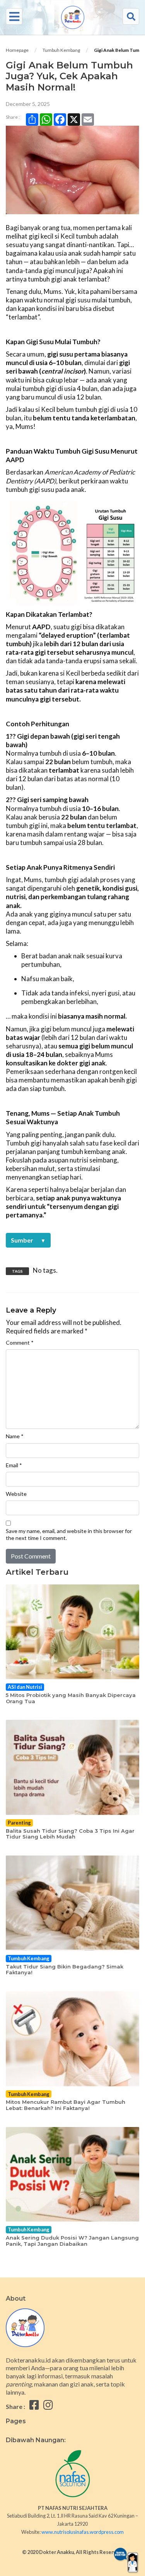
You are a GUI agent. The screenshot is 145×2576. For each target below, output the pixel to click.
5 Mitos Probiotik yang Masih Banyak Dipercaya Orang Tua (71, 1698)
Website (16, 1494)
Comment (20, 1343)
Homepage (17, 50)
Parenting (19, 1823)
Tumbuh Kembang (61, 50)
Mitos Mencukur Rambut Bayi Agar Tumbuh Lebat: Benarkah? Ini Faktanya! (66, 2105)
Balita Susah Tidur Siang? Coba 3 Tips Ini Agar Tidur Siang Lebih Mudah (70, 1834)
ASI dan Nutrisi (25, 1687)
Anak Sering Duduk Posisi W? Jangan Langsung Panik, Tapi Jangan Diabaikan (72, 2241)
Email (14, 1465)
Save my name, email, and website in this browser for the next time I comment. (69, 1534)
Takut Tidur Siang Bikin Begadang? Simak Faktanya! (65, 1970)
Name (15, 1436)
